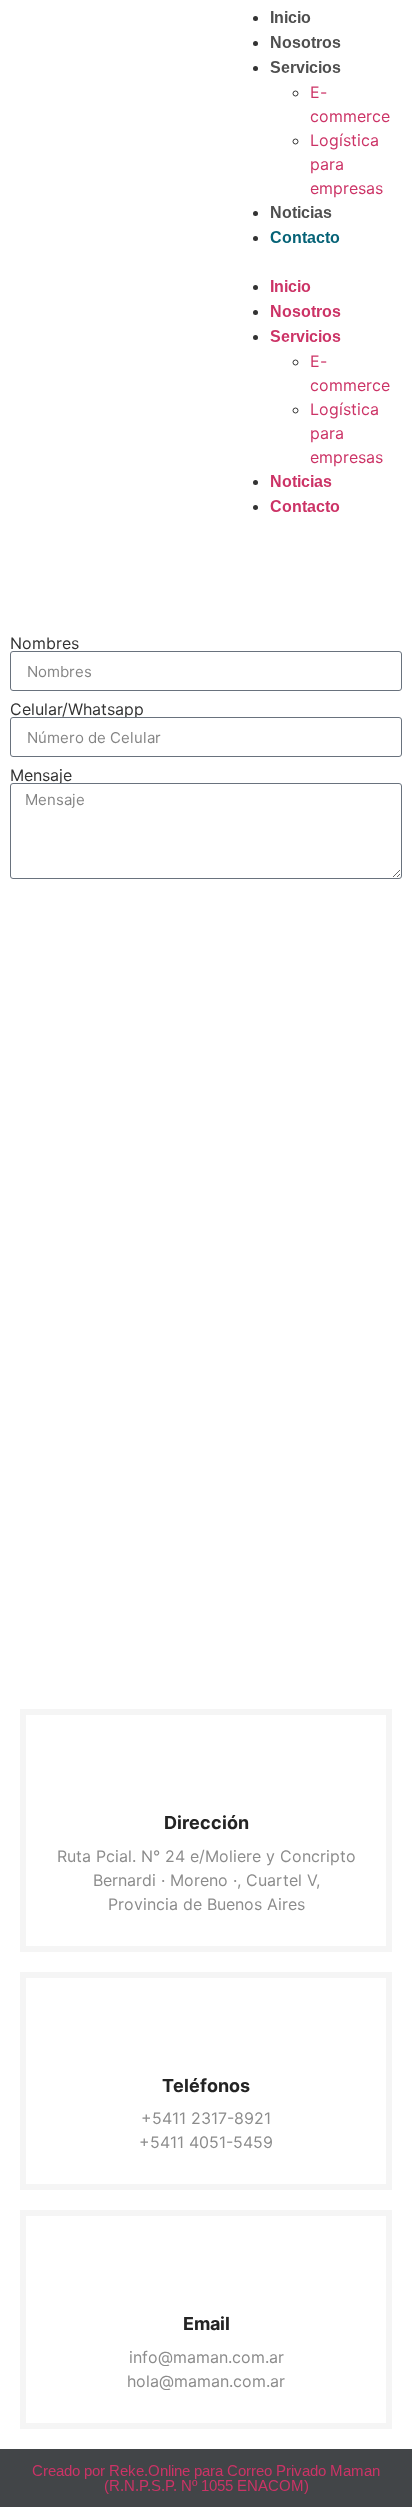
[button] (309, 262)
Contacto (305, 237)
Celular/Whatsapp (77, 709)
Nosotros (305, 42)
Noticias (301, 212)
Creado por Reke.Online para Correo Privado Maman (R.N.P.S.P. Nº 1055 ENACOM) (206, 2478)
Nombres (44, 643)
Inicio (290, 17)
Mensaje (41, 775)
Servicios (305, 67)
